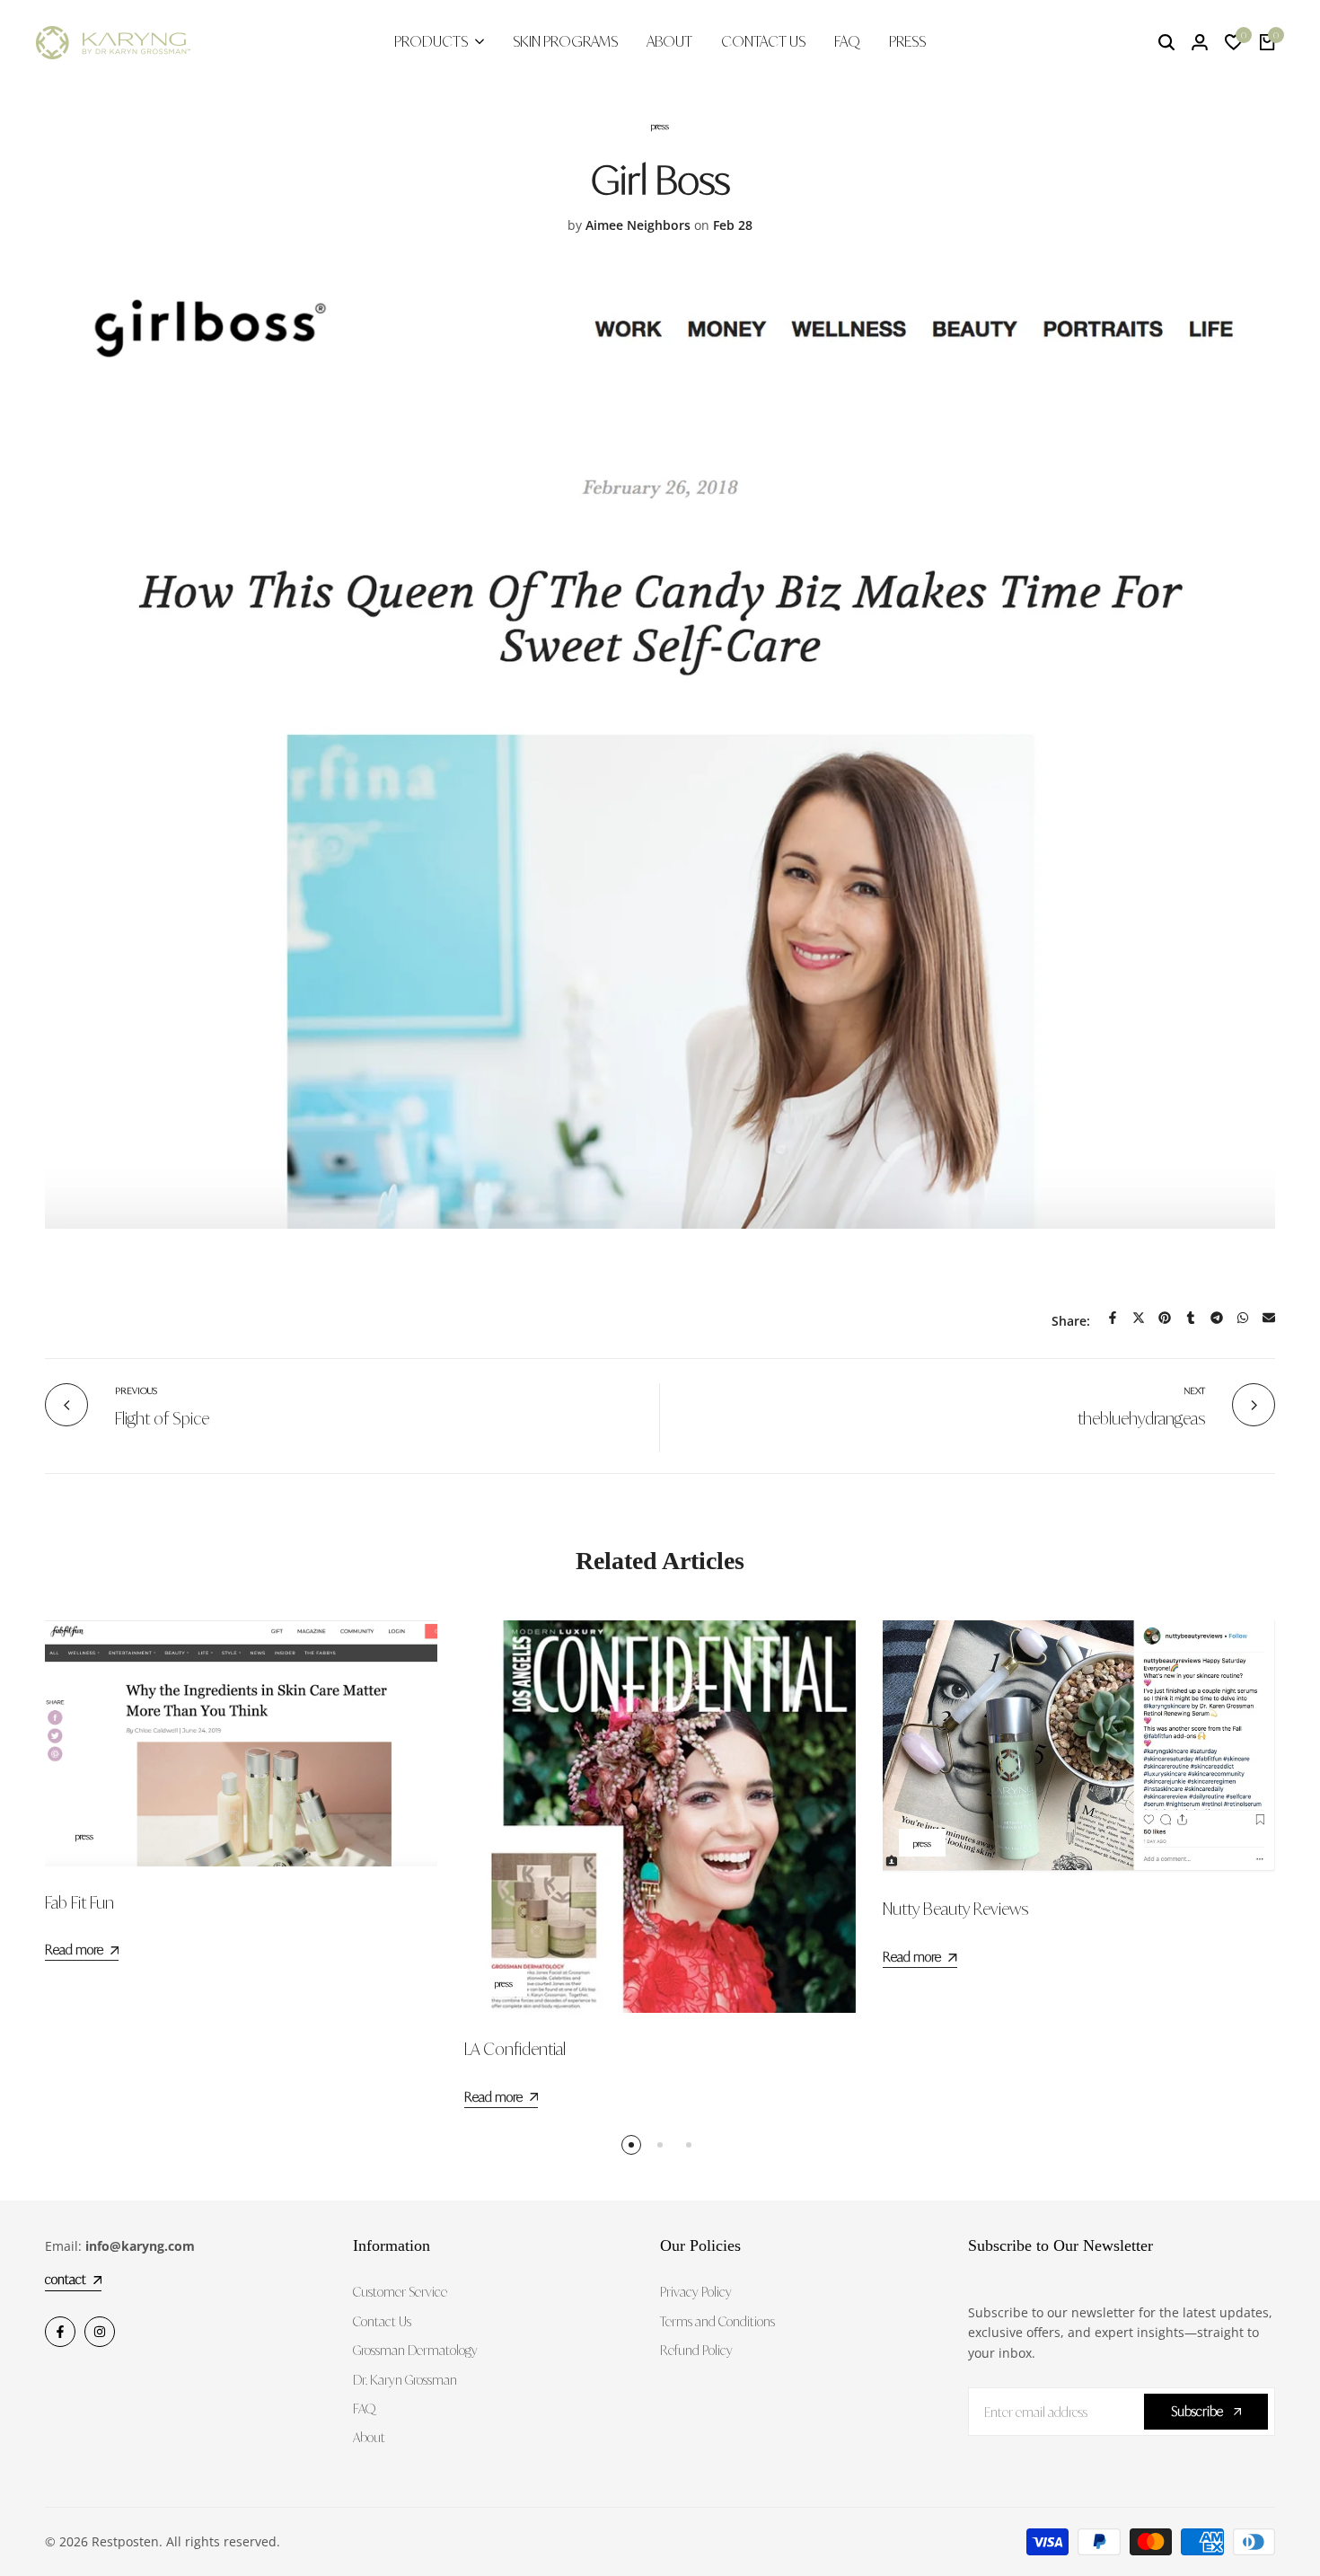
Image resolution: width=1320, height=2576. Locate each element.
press (660, 126)
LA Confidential (515, 2049)
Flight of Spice (162, 1418)
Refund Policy (696, 2350)
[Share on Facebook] (1113, 1318)
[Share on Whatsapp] (1243, 1318)
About (369, 2437)
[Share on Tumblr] (1191, 1318)
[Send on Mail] (1269, 1318)
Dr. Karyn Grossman (405, 2380)
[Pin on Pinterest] (1165, 1318)
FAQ (364, 2408)
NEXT (1195, 1390)
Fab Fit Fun (79, 1902)
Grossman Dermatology (415, 2350)
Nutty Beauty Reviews (955, 1909)
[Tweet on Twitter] (1139, 1318)
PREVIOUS (136, 1390)
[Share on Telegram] (1217, 1318)
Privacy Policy (696, 2292)
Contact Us (382, 2321)
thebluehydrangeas (1141, 1418)
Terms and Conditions (717, 2321)
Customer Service (400, 2292)
